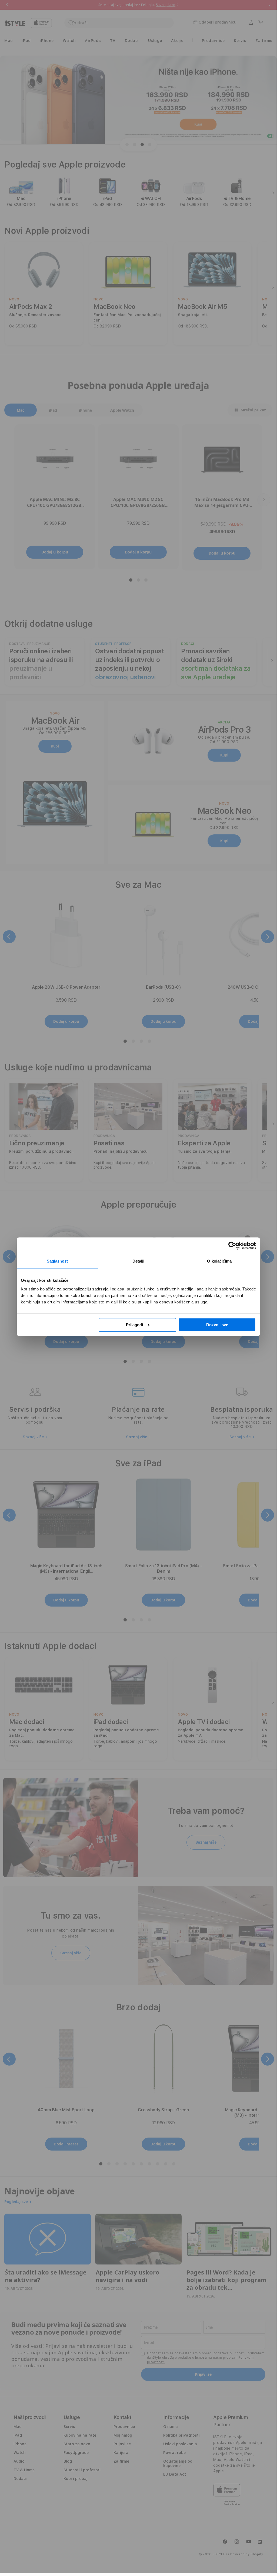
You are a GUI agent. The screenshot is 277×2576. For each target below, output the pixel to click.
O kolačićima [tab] (219, 1261)
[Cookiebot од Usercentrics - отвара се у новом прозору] (232, 1246)
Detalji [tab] (138, 1261)
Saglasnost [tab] (57, 1261)
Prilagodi (134, 1325)
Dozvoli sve (217, 1325)
